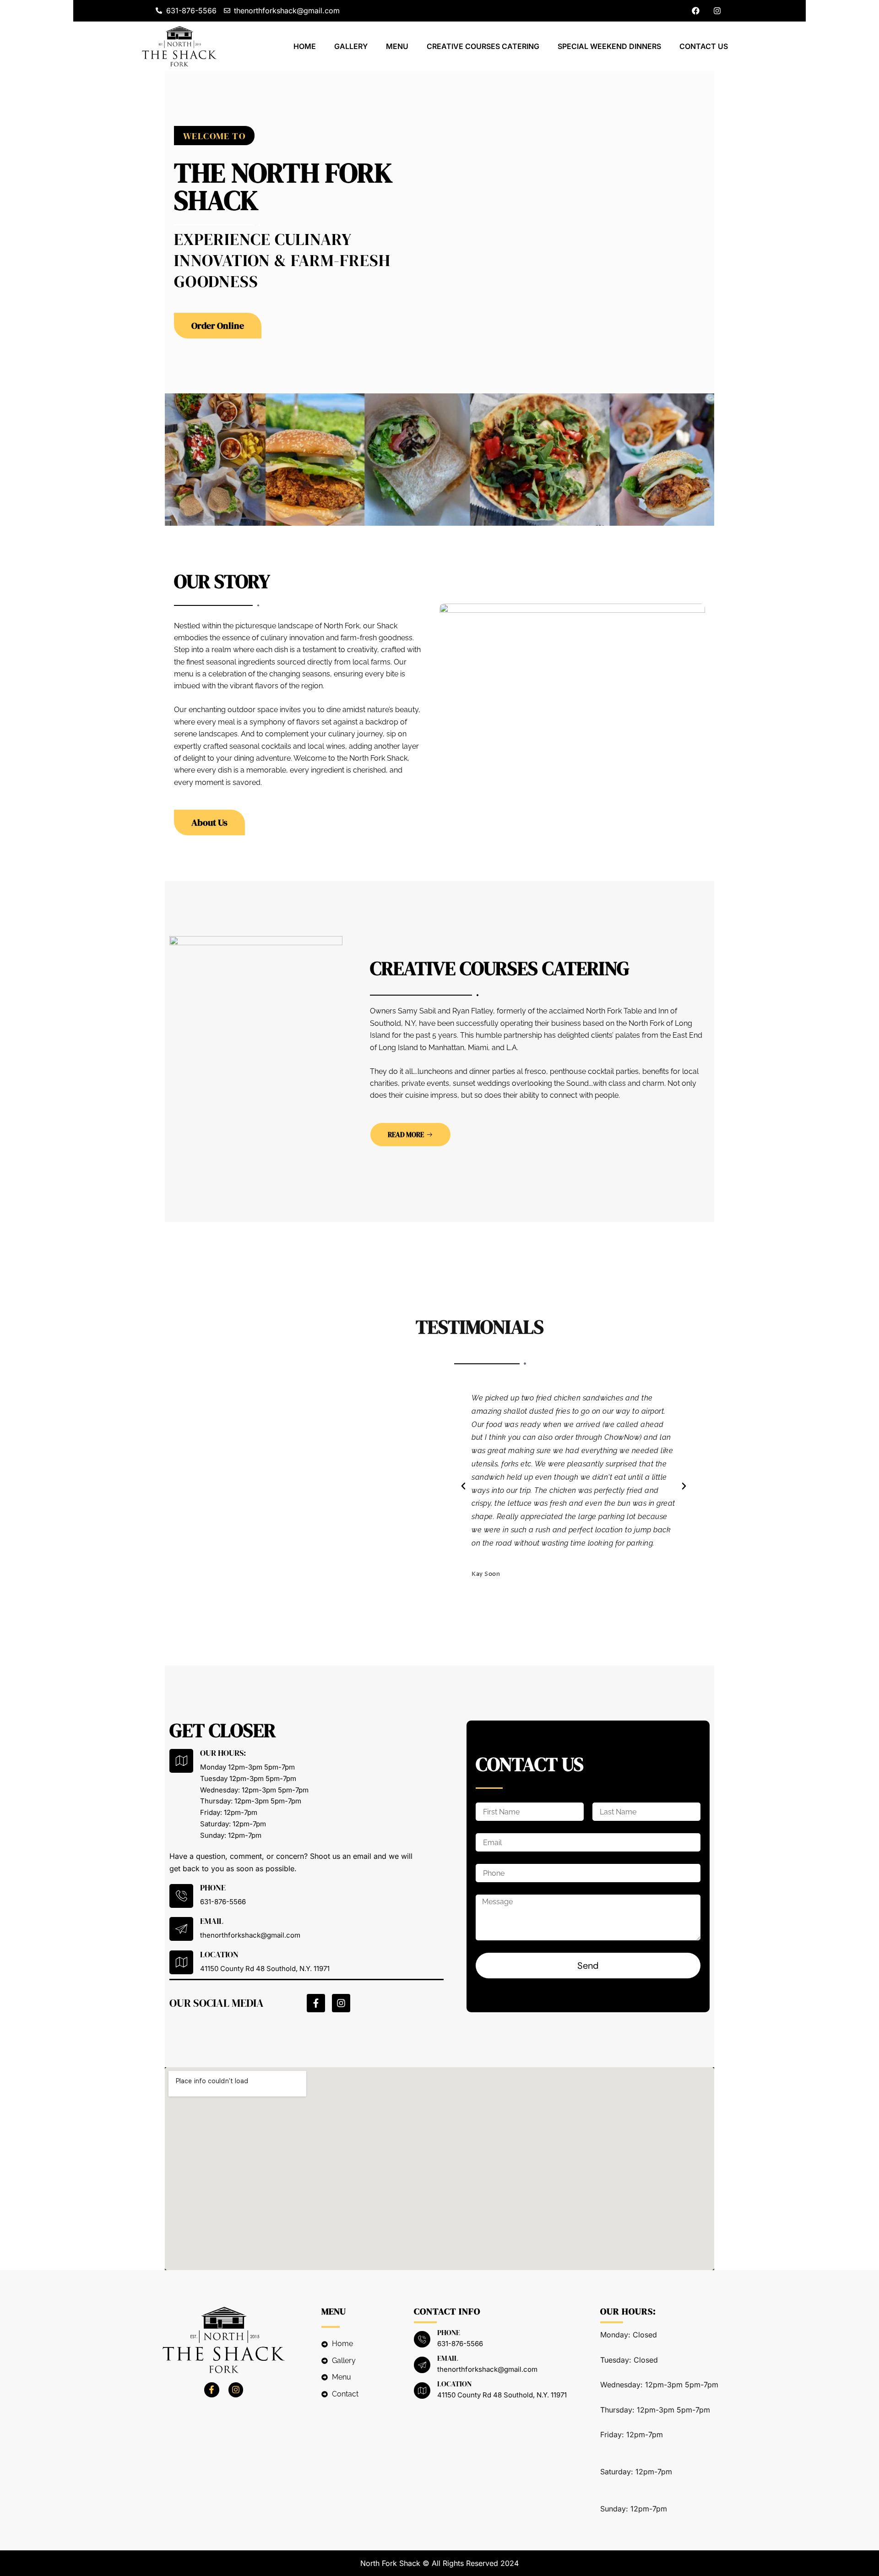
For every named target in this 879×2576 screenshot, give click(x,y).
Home (305, 46)
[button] (214, 136)
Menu (397, 46)
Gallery (351, 46)
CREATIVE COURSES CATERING (483, 46)
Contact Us (704, 46)
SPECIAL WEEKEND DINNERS (609, 46)
